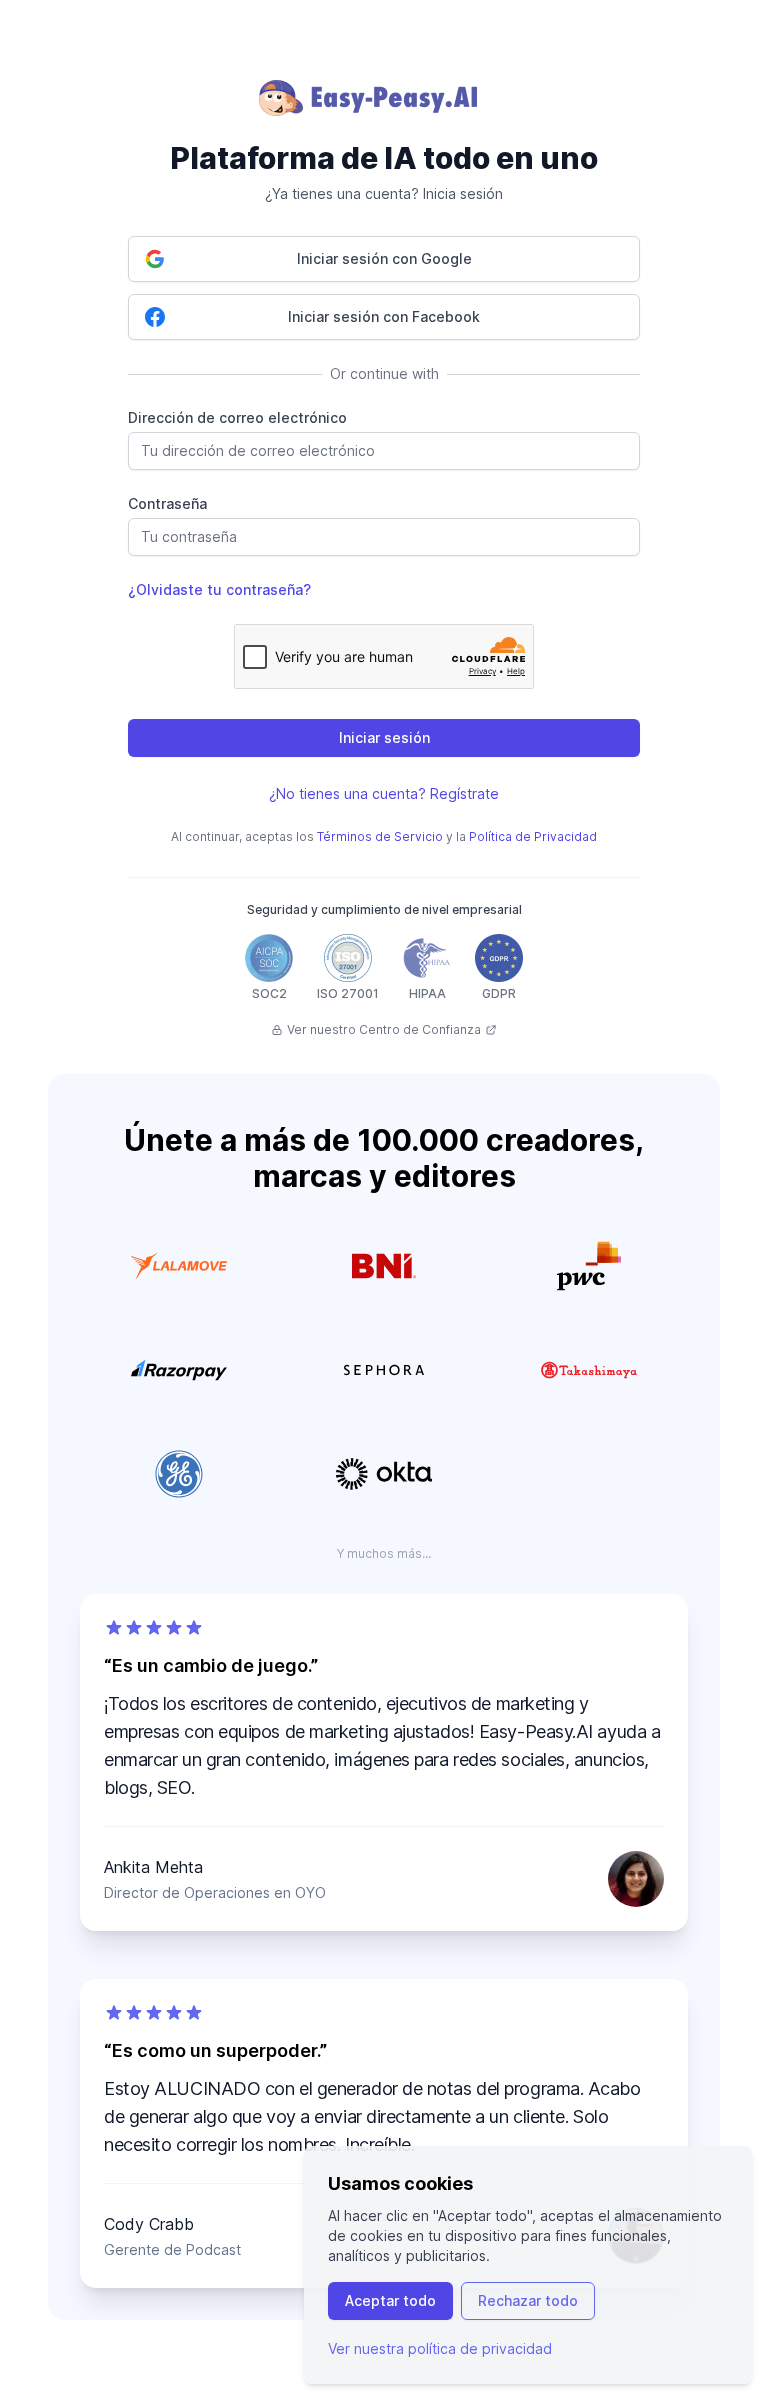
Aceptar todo (390, 2300)
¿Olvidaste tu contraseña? (219, 589)
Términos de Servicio (380, 836)
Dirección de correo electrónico (237, 417)
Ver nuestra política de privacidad (440, 2348)
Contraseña (167, 503)
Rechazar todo (528, 2300)
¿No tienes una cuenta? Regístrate (384, 793)
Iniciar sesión (384, 737)
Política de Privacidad (533, 836)
